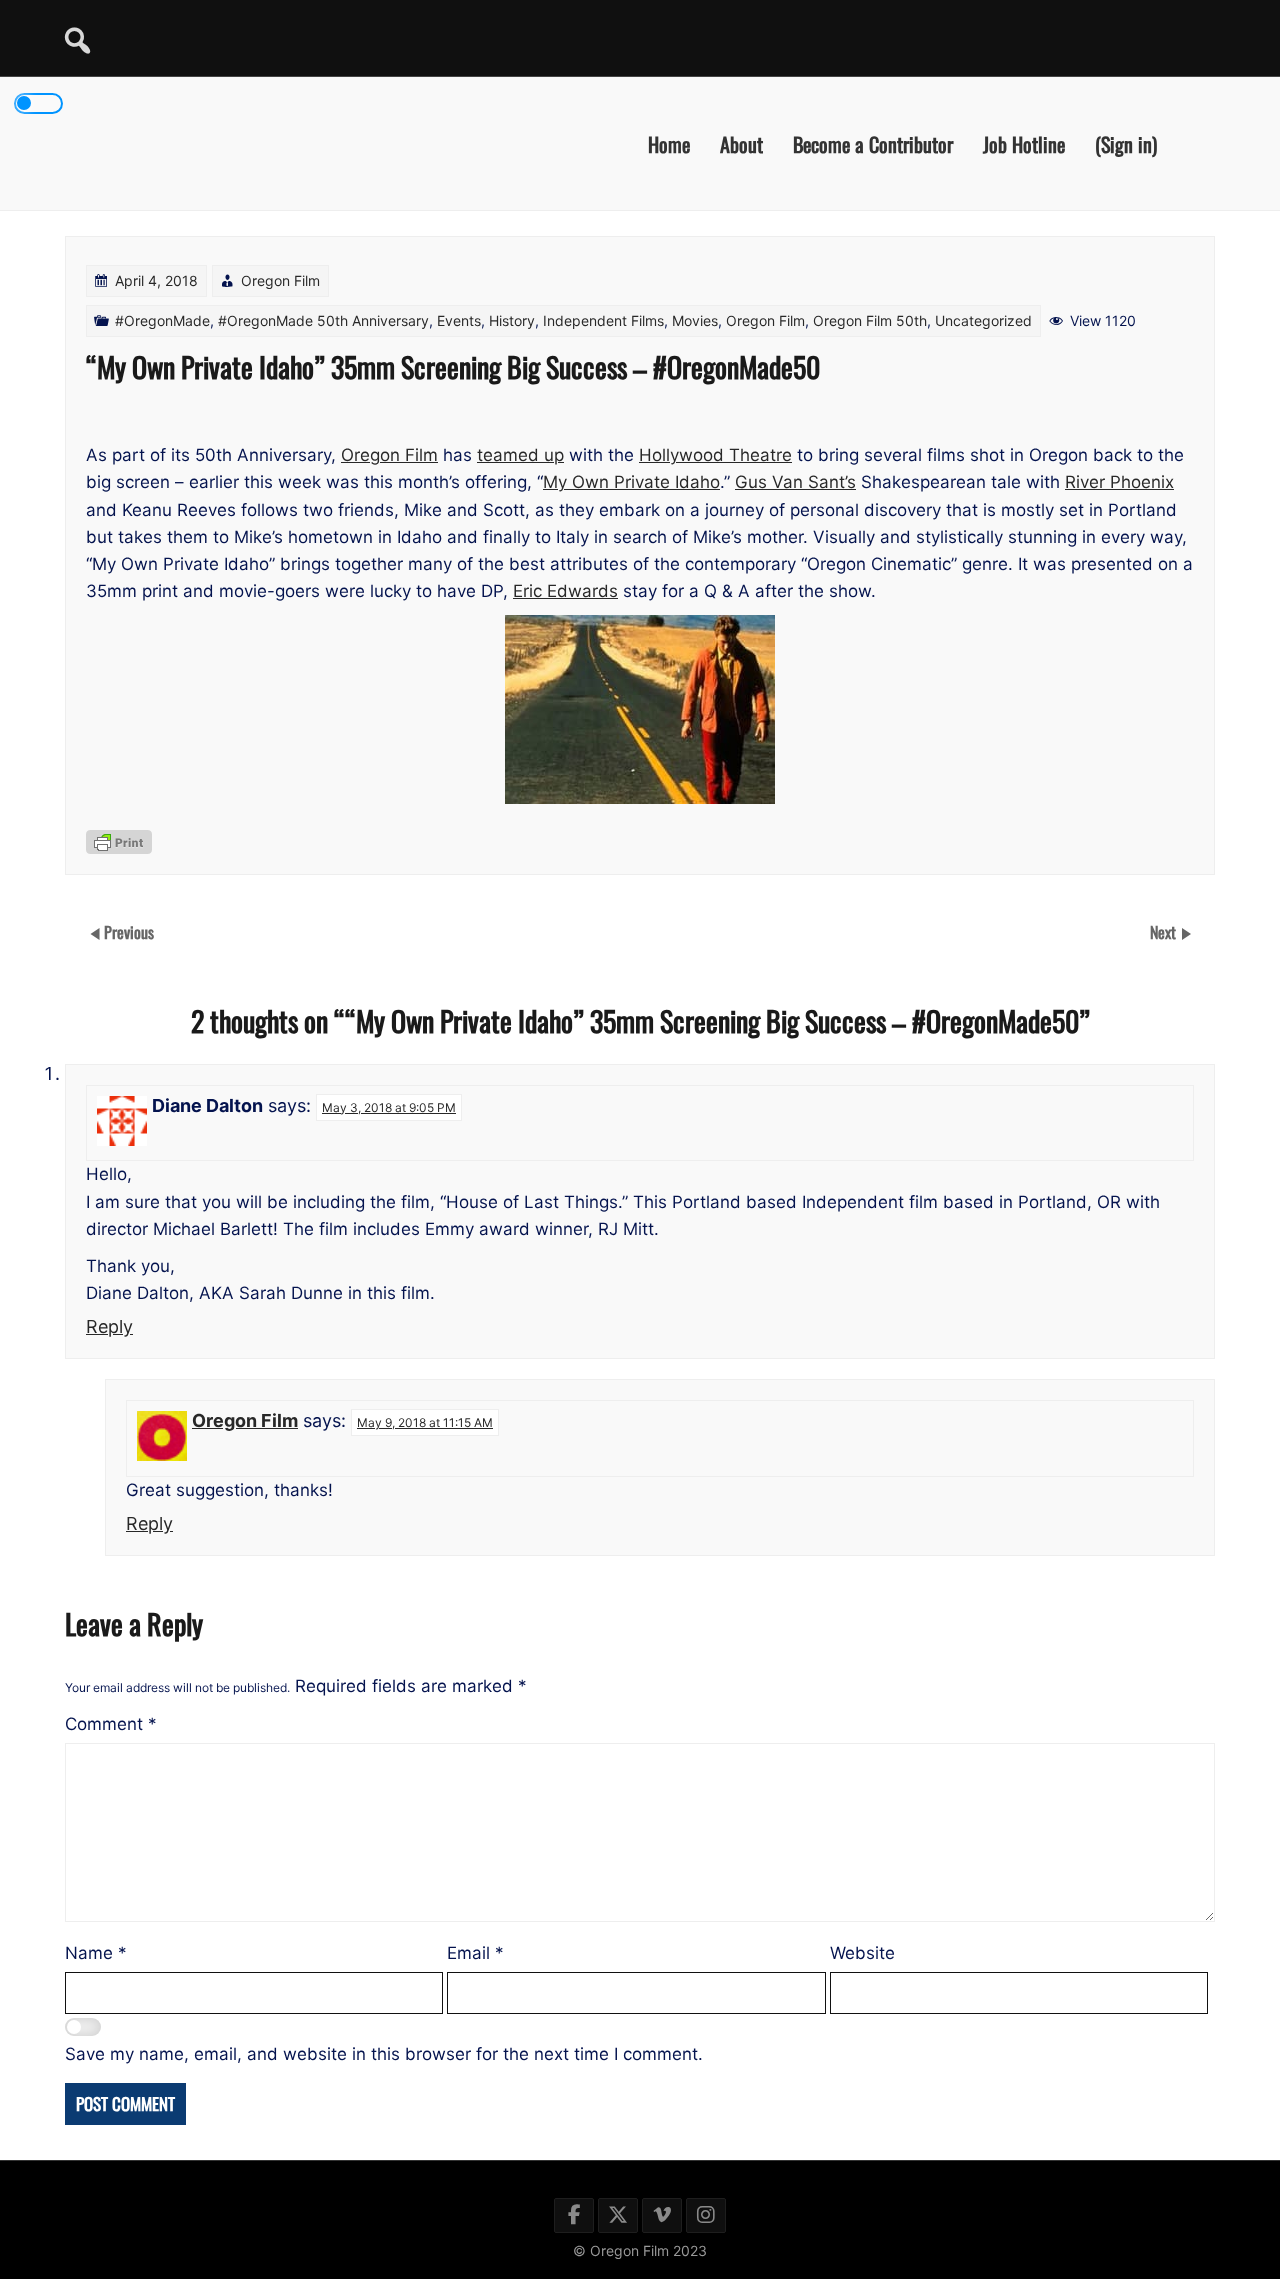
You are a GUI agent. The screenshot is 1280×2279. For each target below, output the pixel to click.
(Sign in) (1126, 143)
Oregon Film (280, 280)
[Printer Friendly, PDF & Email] (119, 842)
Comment (111, 1724)
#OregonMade (162, 320)
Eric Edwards (565, 591)
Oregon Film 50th (870, 320)
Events (459, 320)
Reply (109, 1326)
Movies (695, 320)
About (741, 143)
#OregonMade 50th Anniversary (323, 320)
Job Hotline (1024, 143)
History (512, 320)
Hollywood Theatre (715, 455)
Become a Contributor (873, 143)
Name (96, 1953)
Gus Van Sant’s (795, 482)
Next (1165, 932)
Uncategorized (983, 320)
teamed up (520, 455)
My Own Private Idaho (631, 482)
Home (669, 143)
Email (475, 1953)
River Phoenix (1119, 482)
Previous (129, 932)
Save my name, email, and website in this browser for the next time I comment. (384, 2054)
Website (862, 1953)
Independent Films (603, 320)
